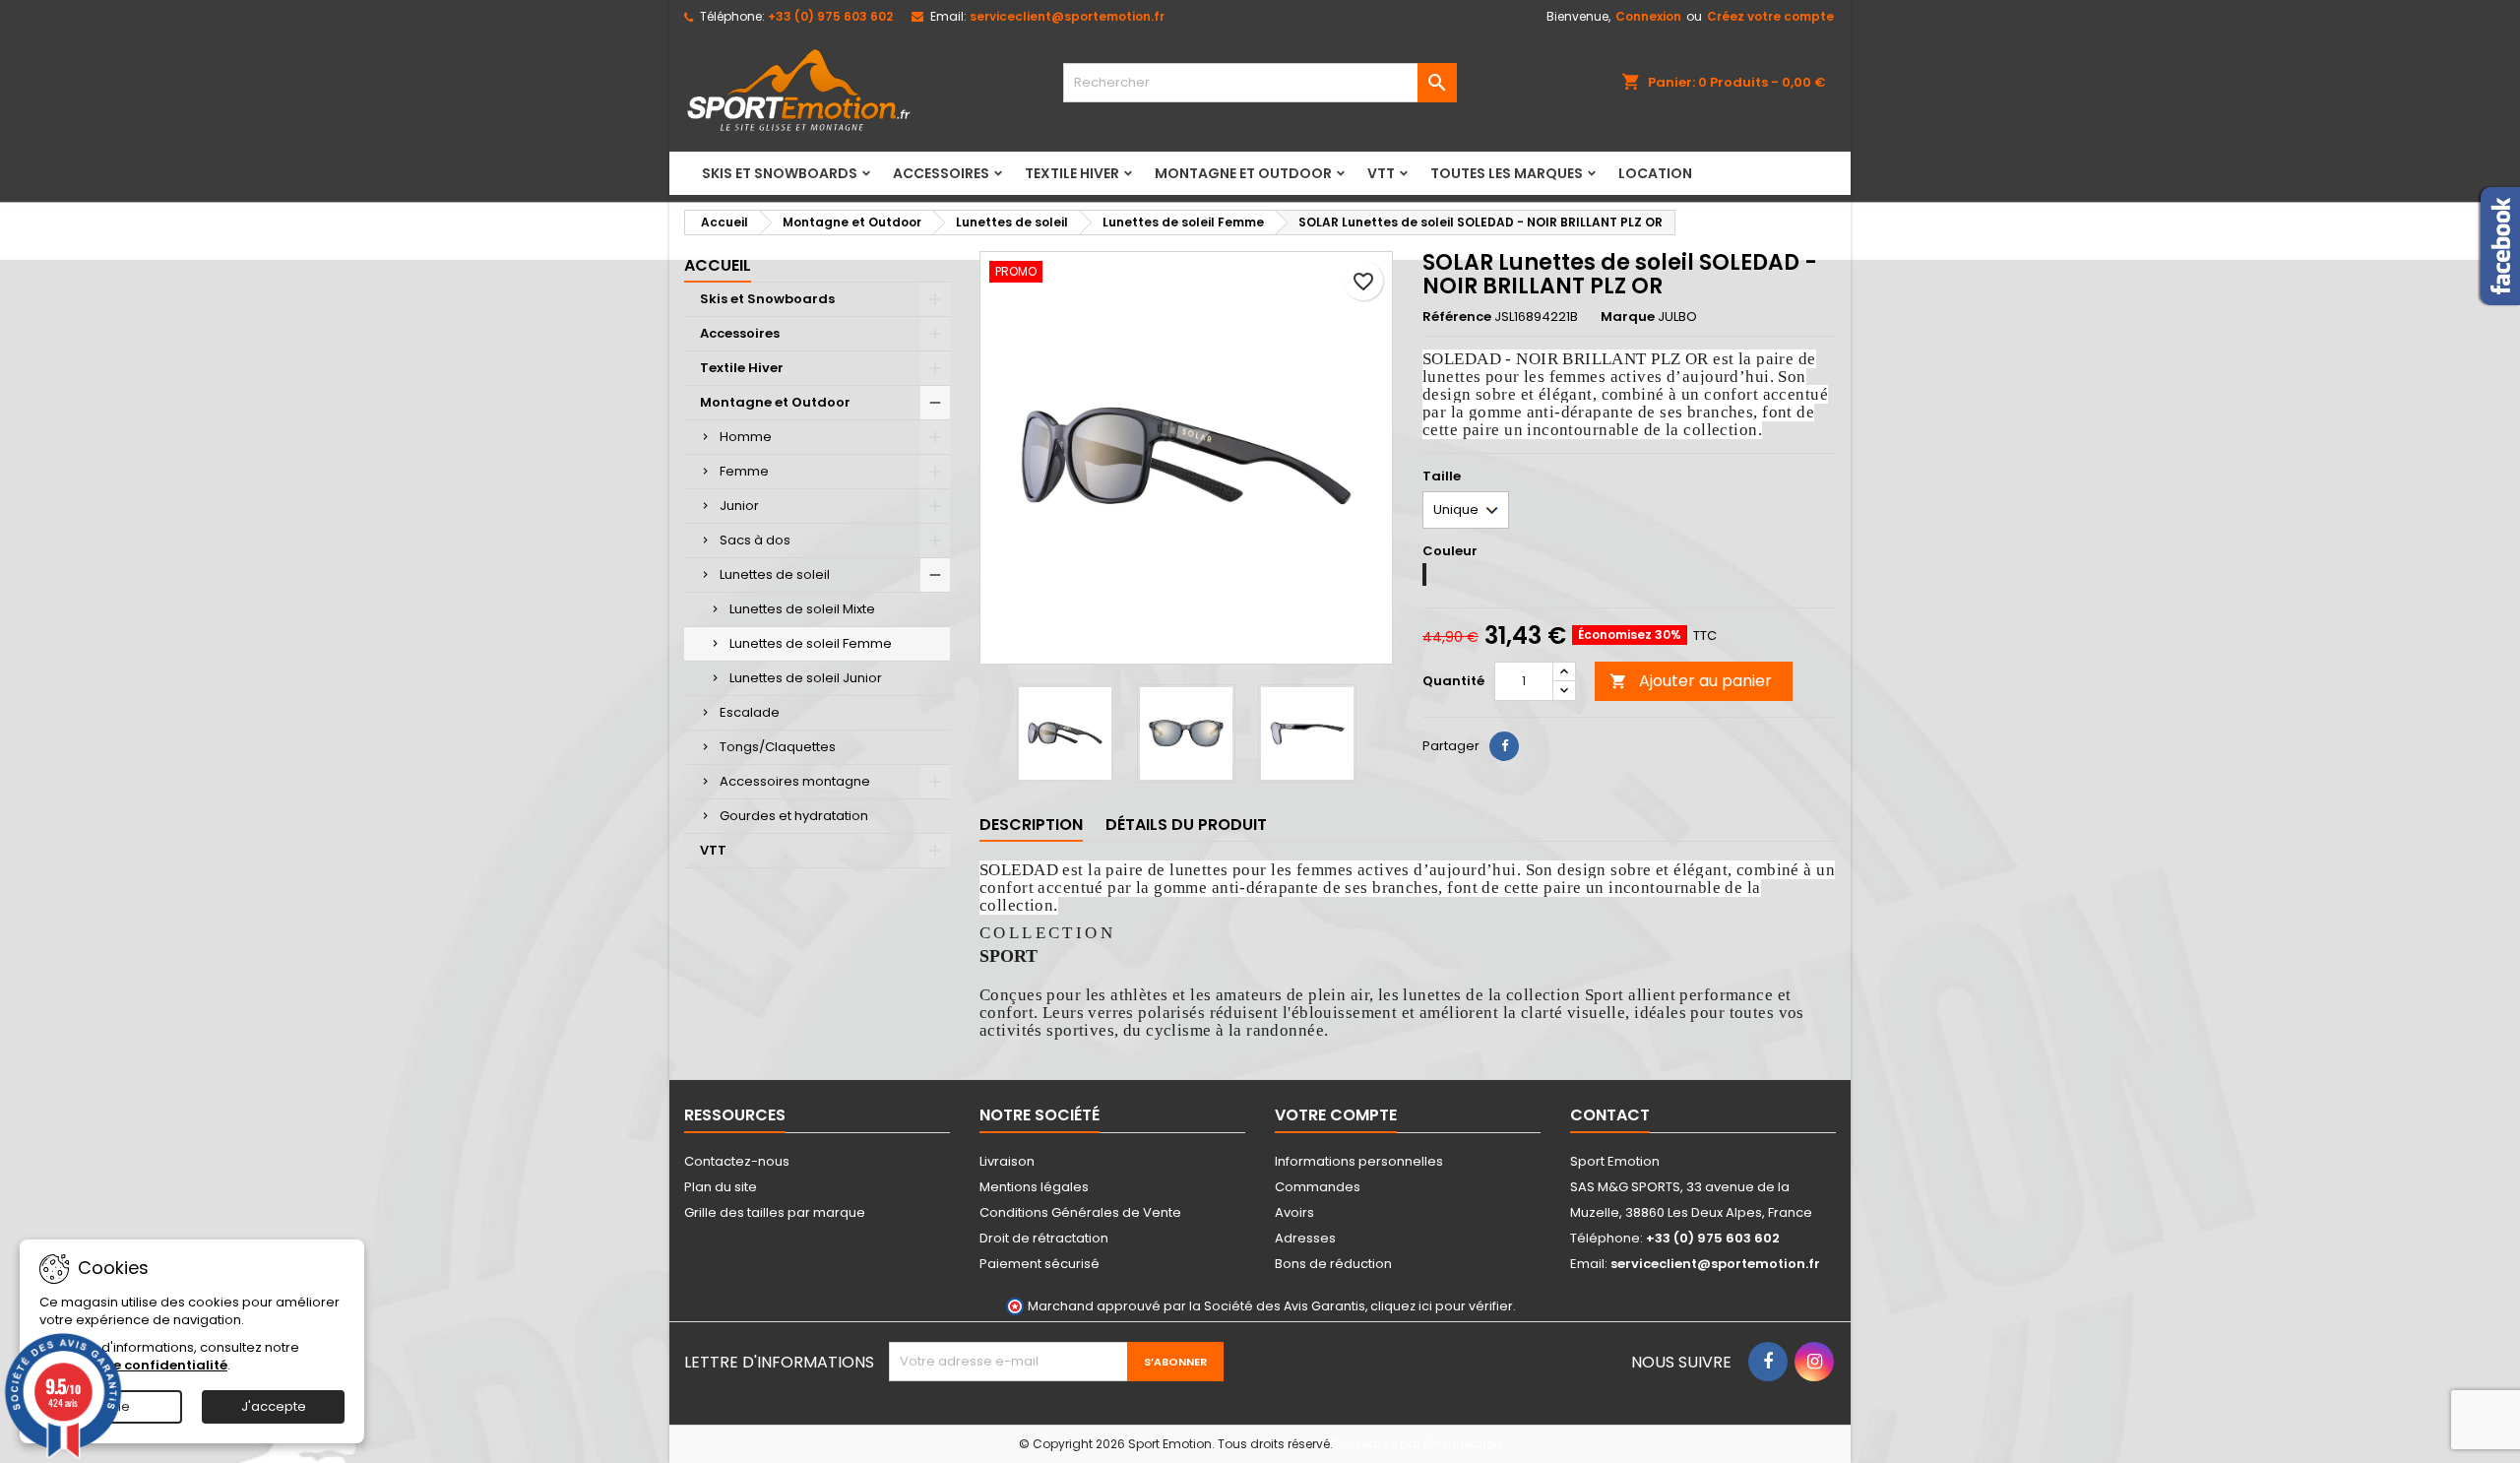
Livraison (1007, 1161)
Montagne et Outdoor (1243, 173)
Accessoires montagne (795, 781)
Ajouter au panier (1691, 681)
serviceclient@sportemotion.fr (1067, 16)
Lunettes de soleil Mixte (802, 609)
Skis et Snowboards (780, 173)
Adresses (1305, 1238)
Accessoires (941, 173)
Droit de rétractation (1044, 1238)
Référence (1457, 317)
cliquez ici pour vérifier (1442, 1306)
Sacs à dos (755, 540)
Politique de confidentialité (133, 1365)
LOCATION (1655, 173)
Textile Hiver (1072, 173)
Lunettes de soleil (775, 574)
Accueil (718, 265)
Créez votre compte (1770, 16)
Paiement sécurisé (1039, 1264)
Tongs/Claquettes (778, 747)
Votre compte (1336, 1115)
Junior (739, 506)
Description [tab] (1031, 825)
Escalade (750, 712)
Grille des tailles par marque (775, 1212)
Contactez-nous (737, 1161)
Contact (1610, 1115)
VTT (1381, 173)
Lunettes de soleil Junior (806, 678)
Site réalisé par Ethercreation (1417, 1444)
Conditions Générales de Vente (1080, 1212)
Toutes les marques (1507, 173)
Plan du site (721, 1187)
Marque (1628, 317)
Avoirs (1294, 1212)
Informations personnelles (1359, 1161)
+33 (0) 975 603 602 (830, 16)
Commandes (1318, 1187)
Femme (744, 471)
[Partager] (1504, 746)
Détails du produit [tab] (1186, 825)
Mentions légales (1034, 1187)
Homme (746, 437)
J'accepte (274, 1406)
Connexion (1648, 16)
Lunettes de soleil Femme (811, 643)
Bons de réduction (1333, 1264)
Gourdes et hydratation (794, 816)
